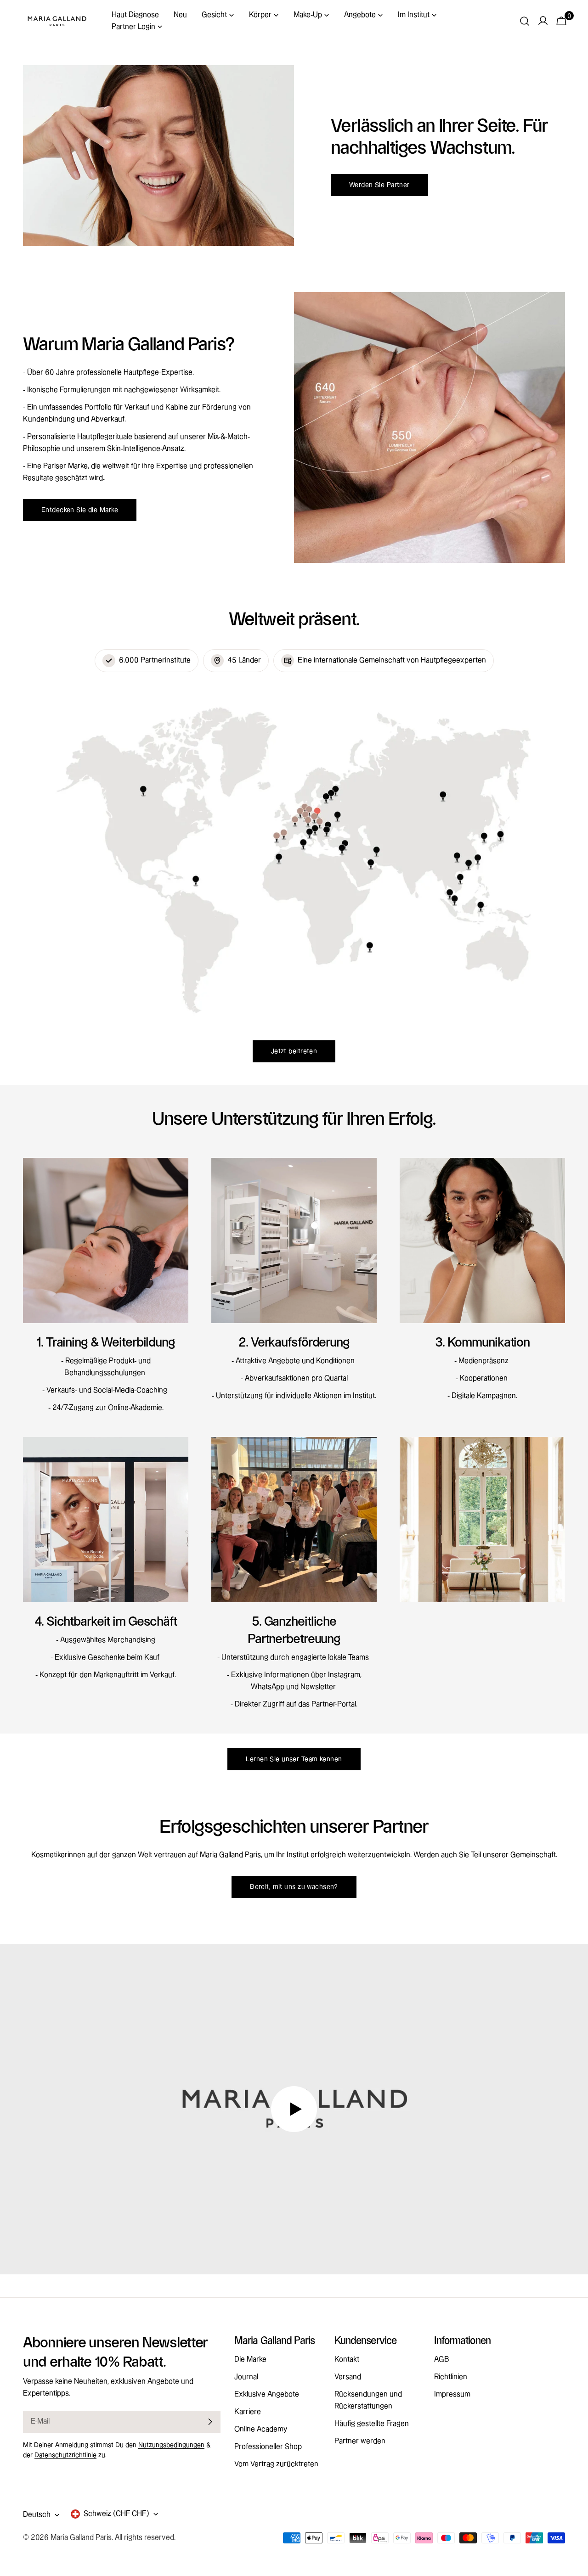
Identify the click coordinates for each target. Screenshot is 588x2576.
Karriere (248, 2412)
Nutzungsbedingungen (171, 2445)
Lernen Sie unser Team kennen (294, 1759)
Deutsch (37, 2515)
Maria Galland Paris (81, 2538)
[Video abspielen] (294, 2109)
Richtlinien (451, 2377)
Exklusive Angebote (267, 2394)
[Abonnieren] (210, 2422)
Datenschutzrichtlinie (65, 2455)
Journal (246, 2377)
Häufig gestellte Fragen (372, 2424)
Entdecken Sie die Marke (80, 510)
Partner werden (360, 2441)
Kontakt (347, 2360)
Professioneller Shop (268, 2447)
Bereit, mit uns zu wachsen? (294, 1887)
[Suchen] (525, 21)
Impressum (452, 2394)
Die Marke (250, 2360)
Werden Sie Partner (379, 185)
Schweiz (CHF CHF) (116, 2514)
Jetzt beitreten (294, 1051)
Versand (348, 2377)
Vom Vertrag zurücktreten (276, 2464)
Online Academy (261, 2429)
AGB (442, 2360)
